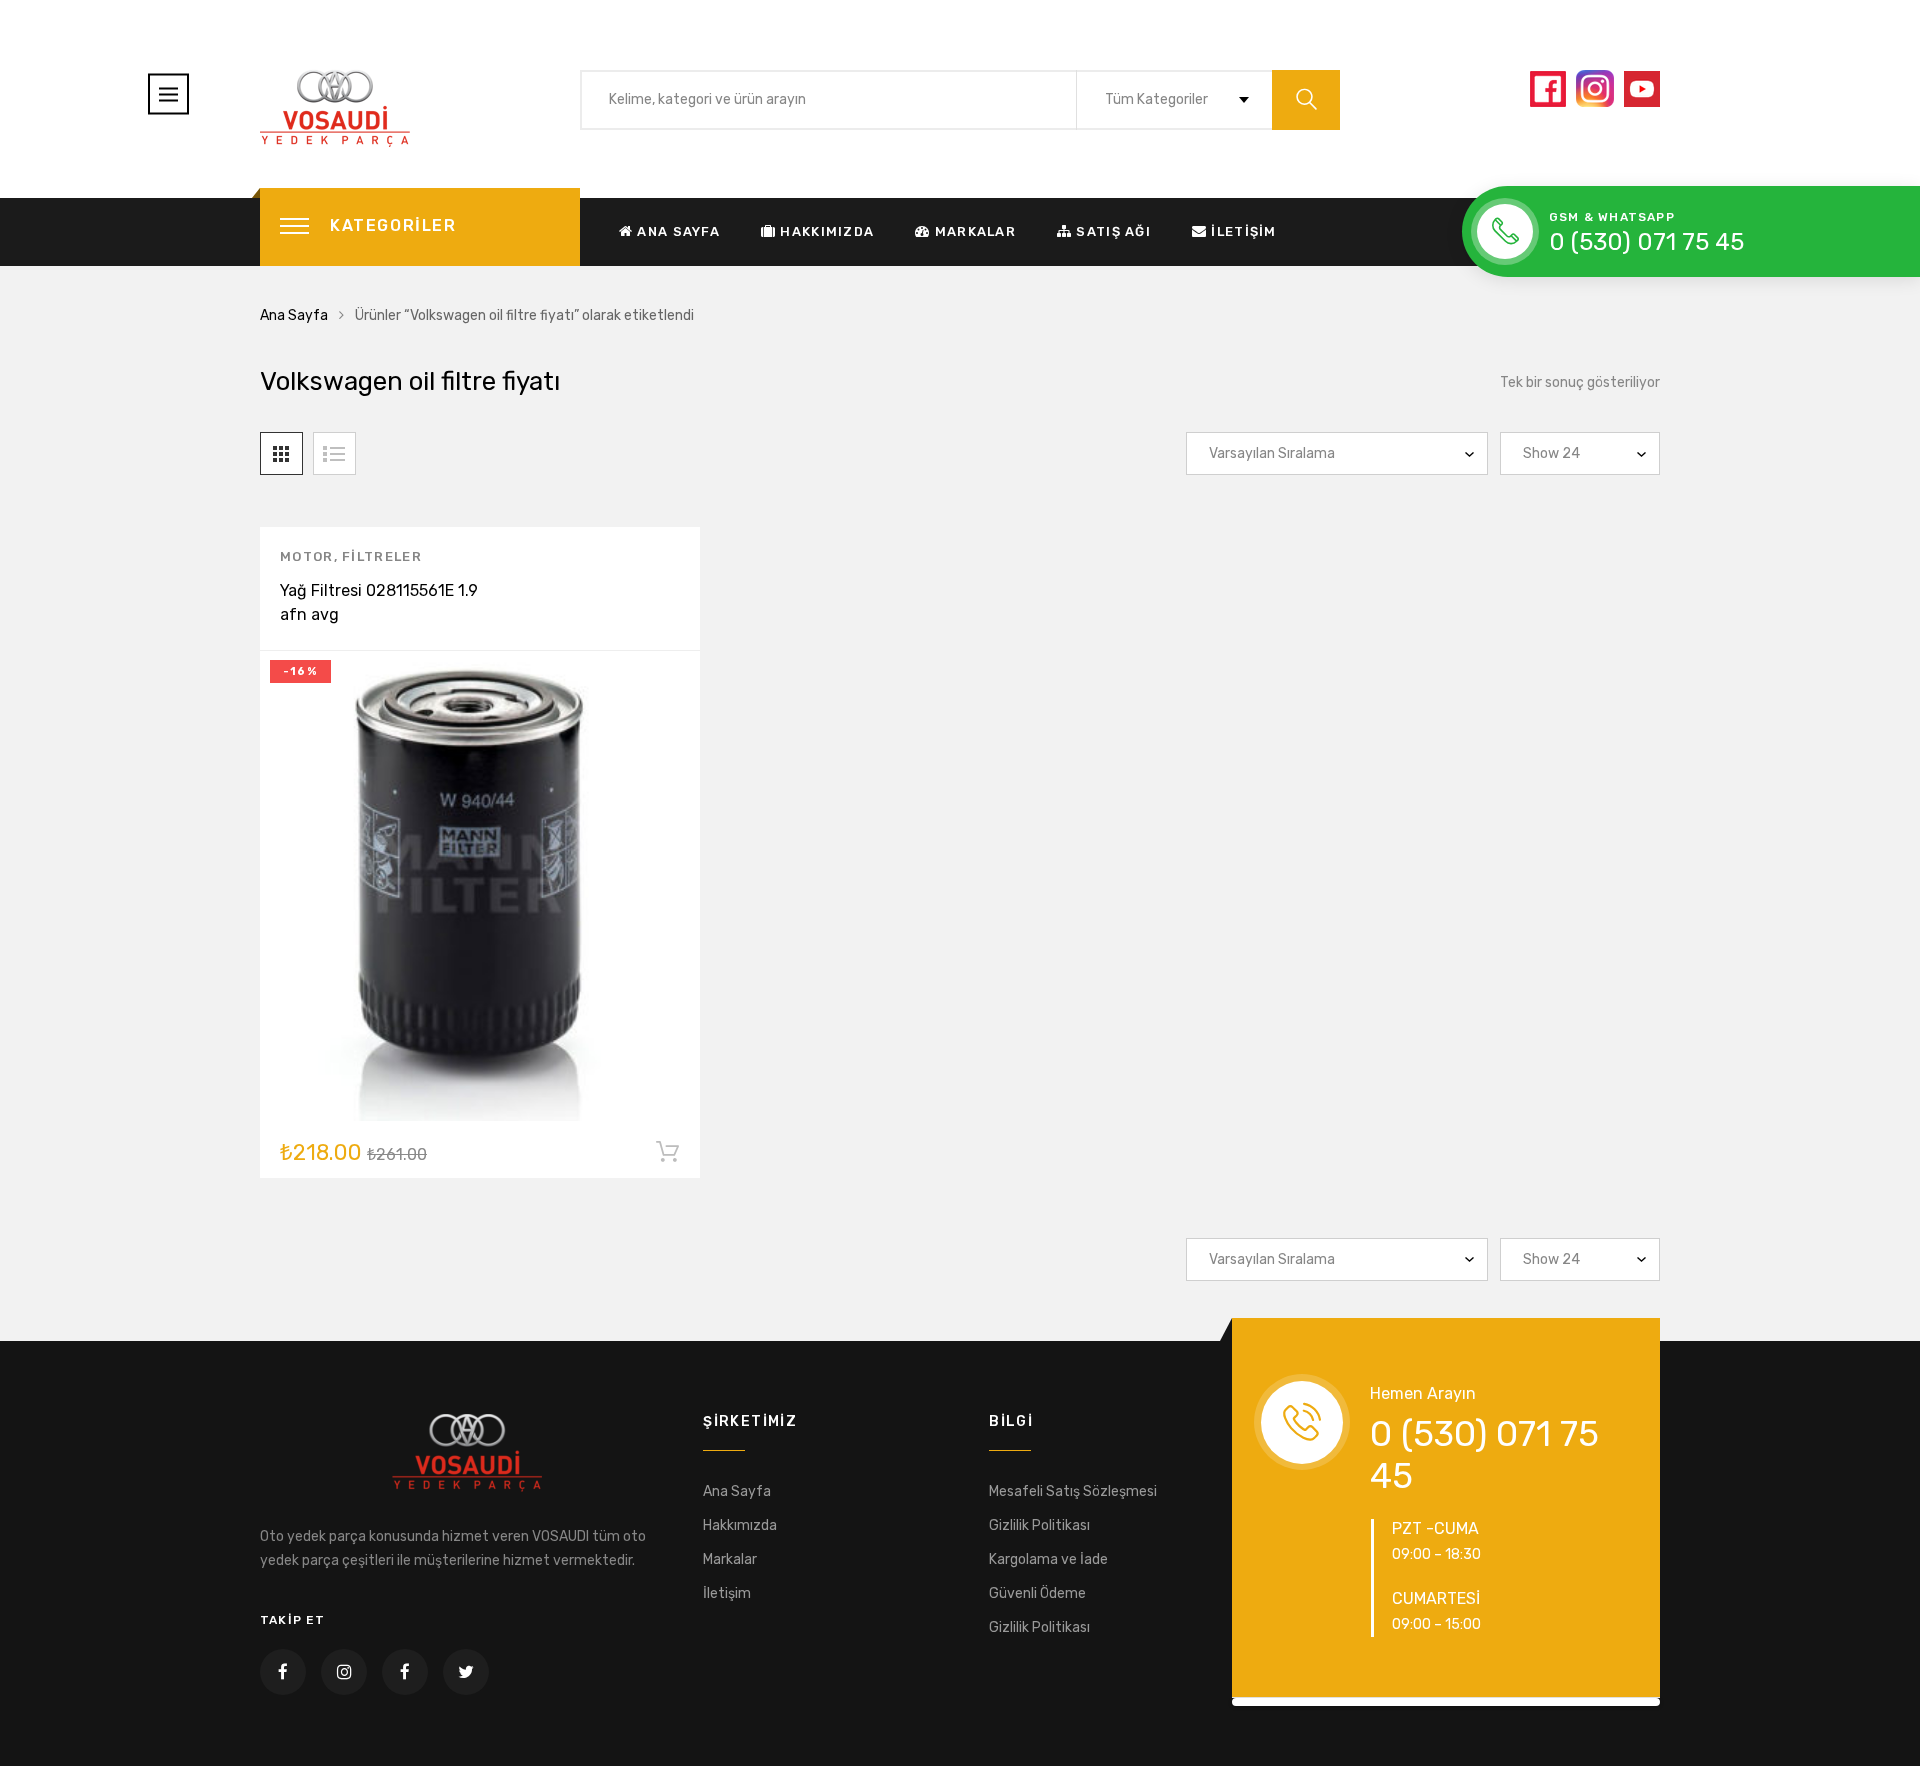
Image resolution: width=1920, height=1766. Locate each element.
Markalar (975, 231)
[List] (334, 453)
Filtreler (382, 556)
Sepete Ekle (667, 1156)
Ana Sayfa (678, 231)
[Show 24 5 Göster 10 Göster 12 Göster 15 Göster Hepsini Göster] (1580, 453)
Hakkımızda (827, 231)
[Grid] (281, 453)
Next (1686, 1702)
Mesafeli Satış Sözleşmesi (1073, 1491)
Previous (1206, 1702)
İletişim (1243, 231)
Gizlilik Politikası (1039, 1525)
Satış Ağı (1113, 231)
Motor (307, 556)
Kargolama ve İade (1048, 1559)
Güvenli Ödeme (1037, 1593)
